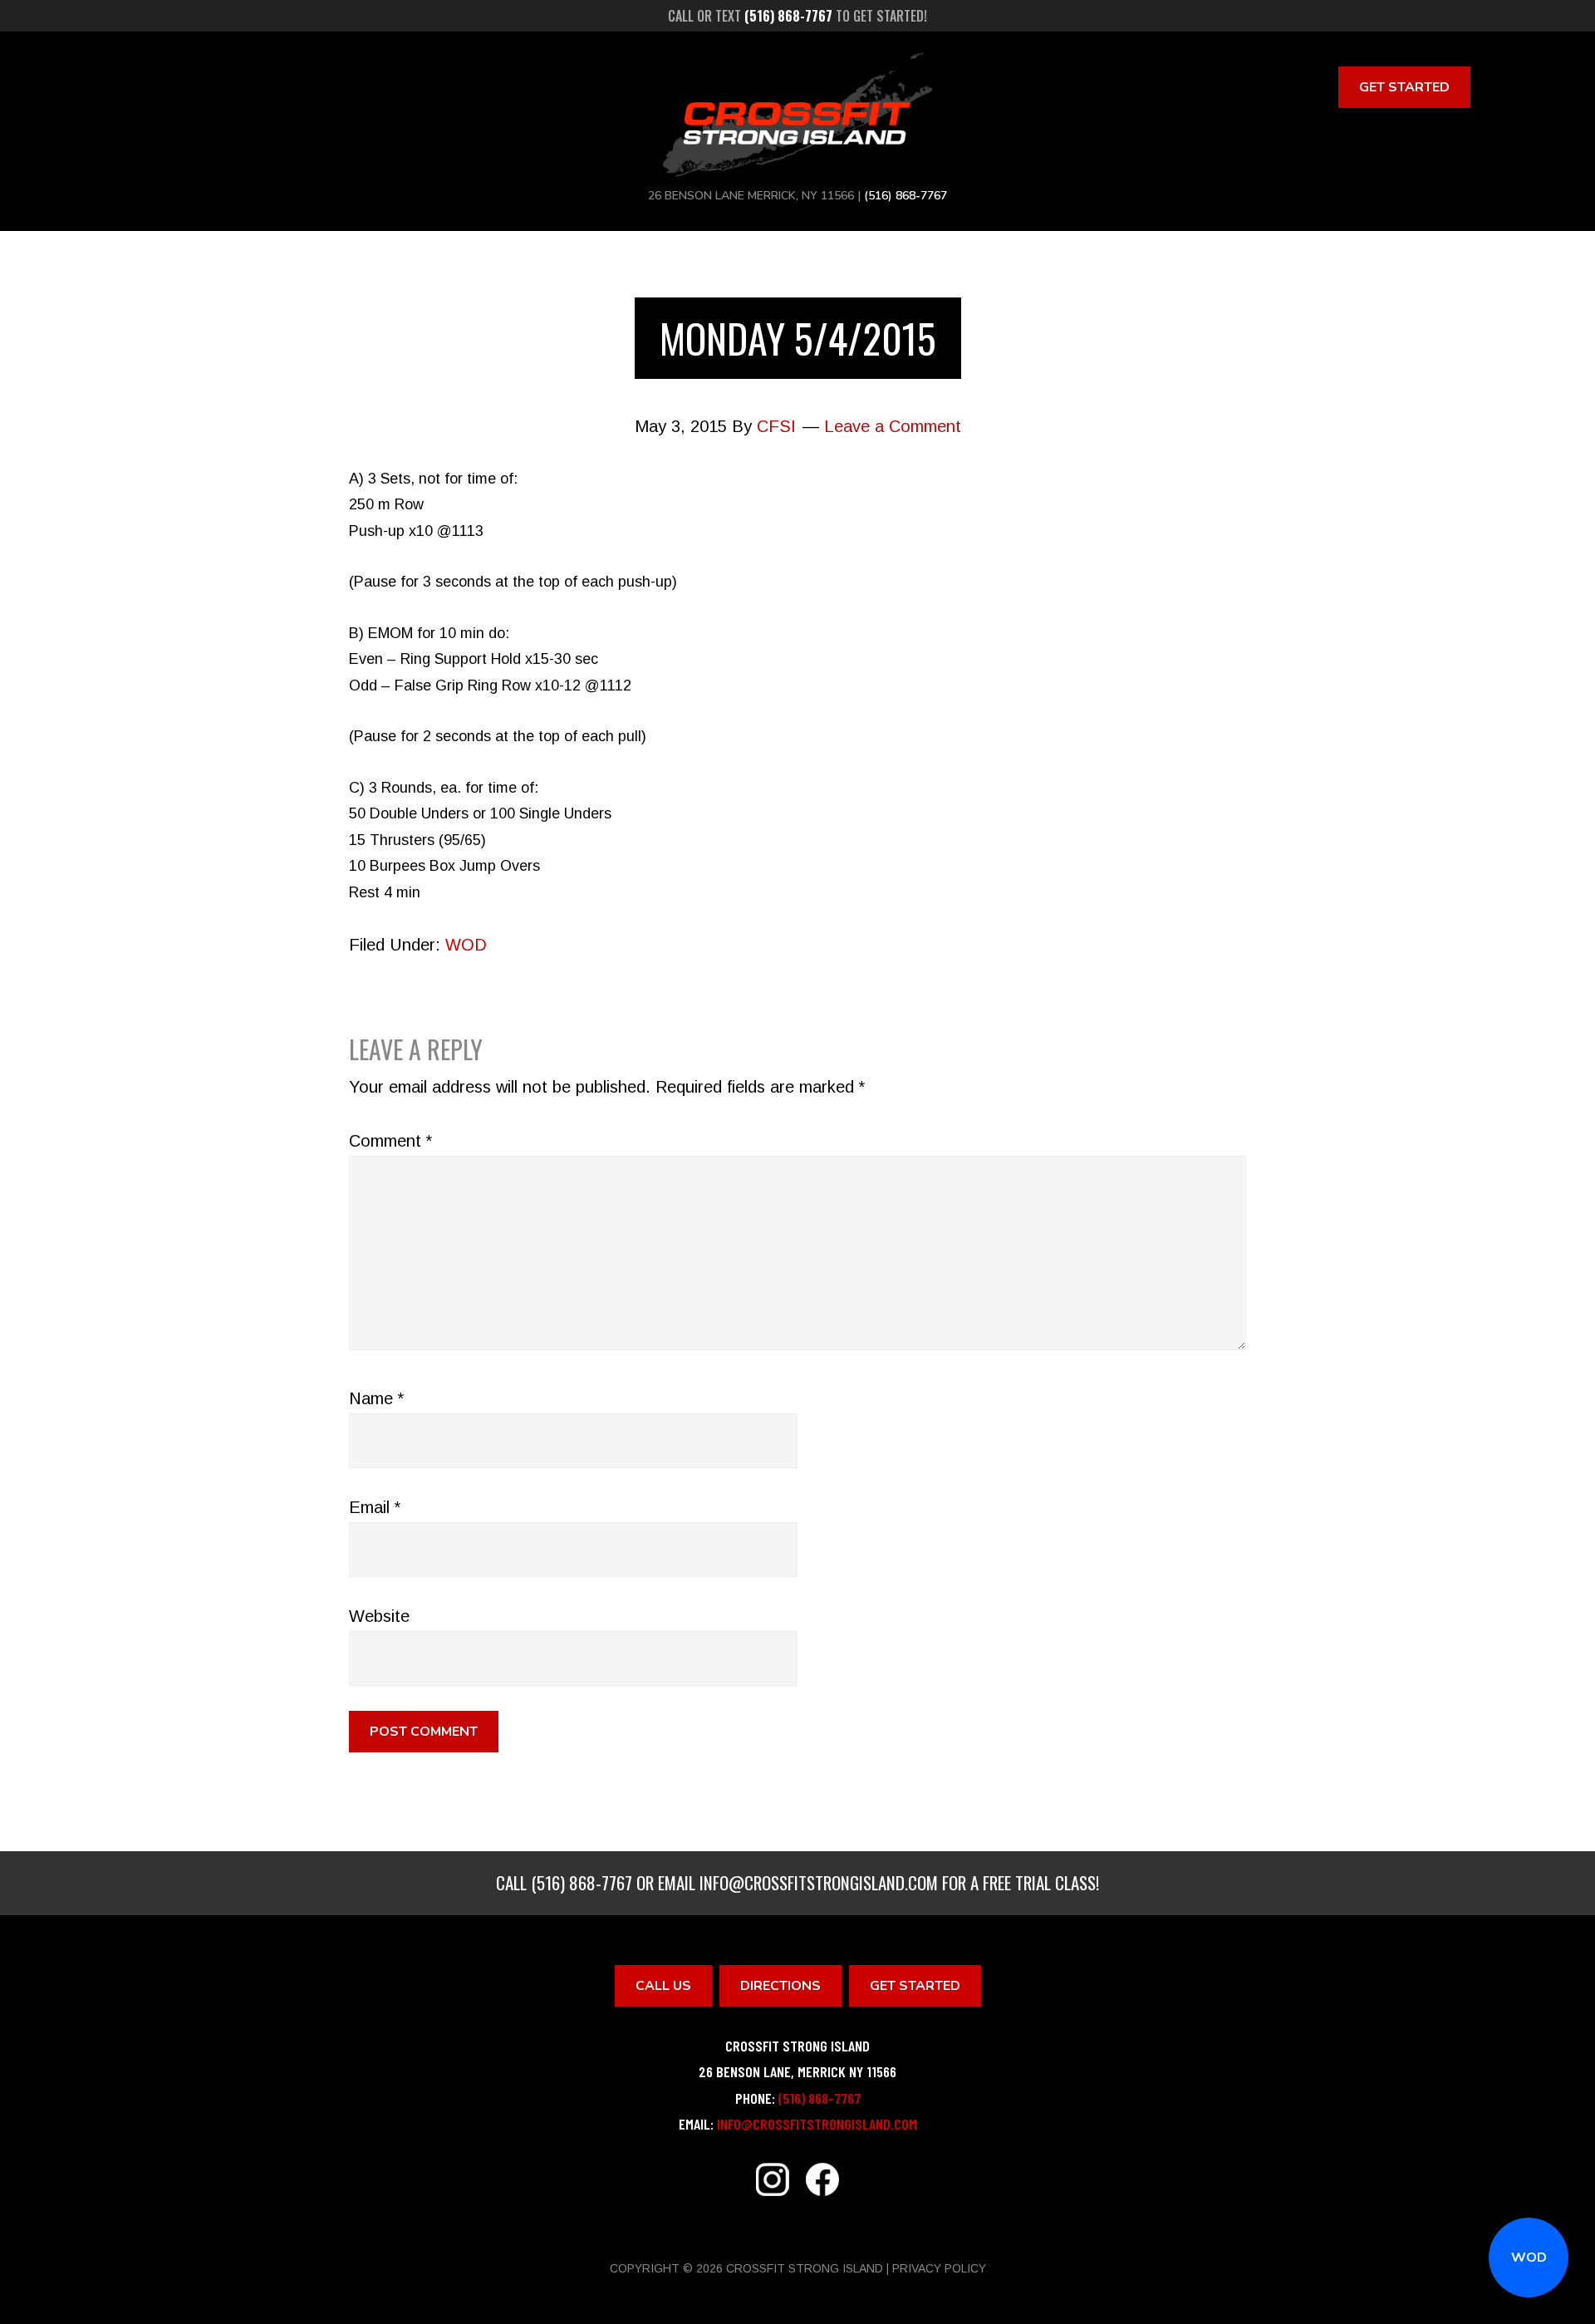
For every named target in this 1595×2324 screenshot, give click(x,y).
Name (376, 1398)
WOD (1529, 2258)
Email (375, 1507)
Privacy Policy (939, 2268)
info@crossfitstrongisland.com (819, 1882)
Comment (390, 1141)
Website (379, 1616)
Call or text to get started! (797, 16)
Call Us (663, 1986)
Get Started (1404, 87)
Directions (780, 1986)
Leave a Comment (893, 426)
